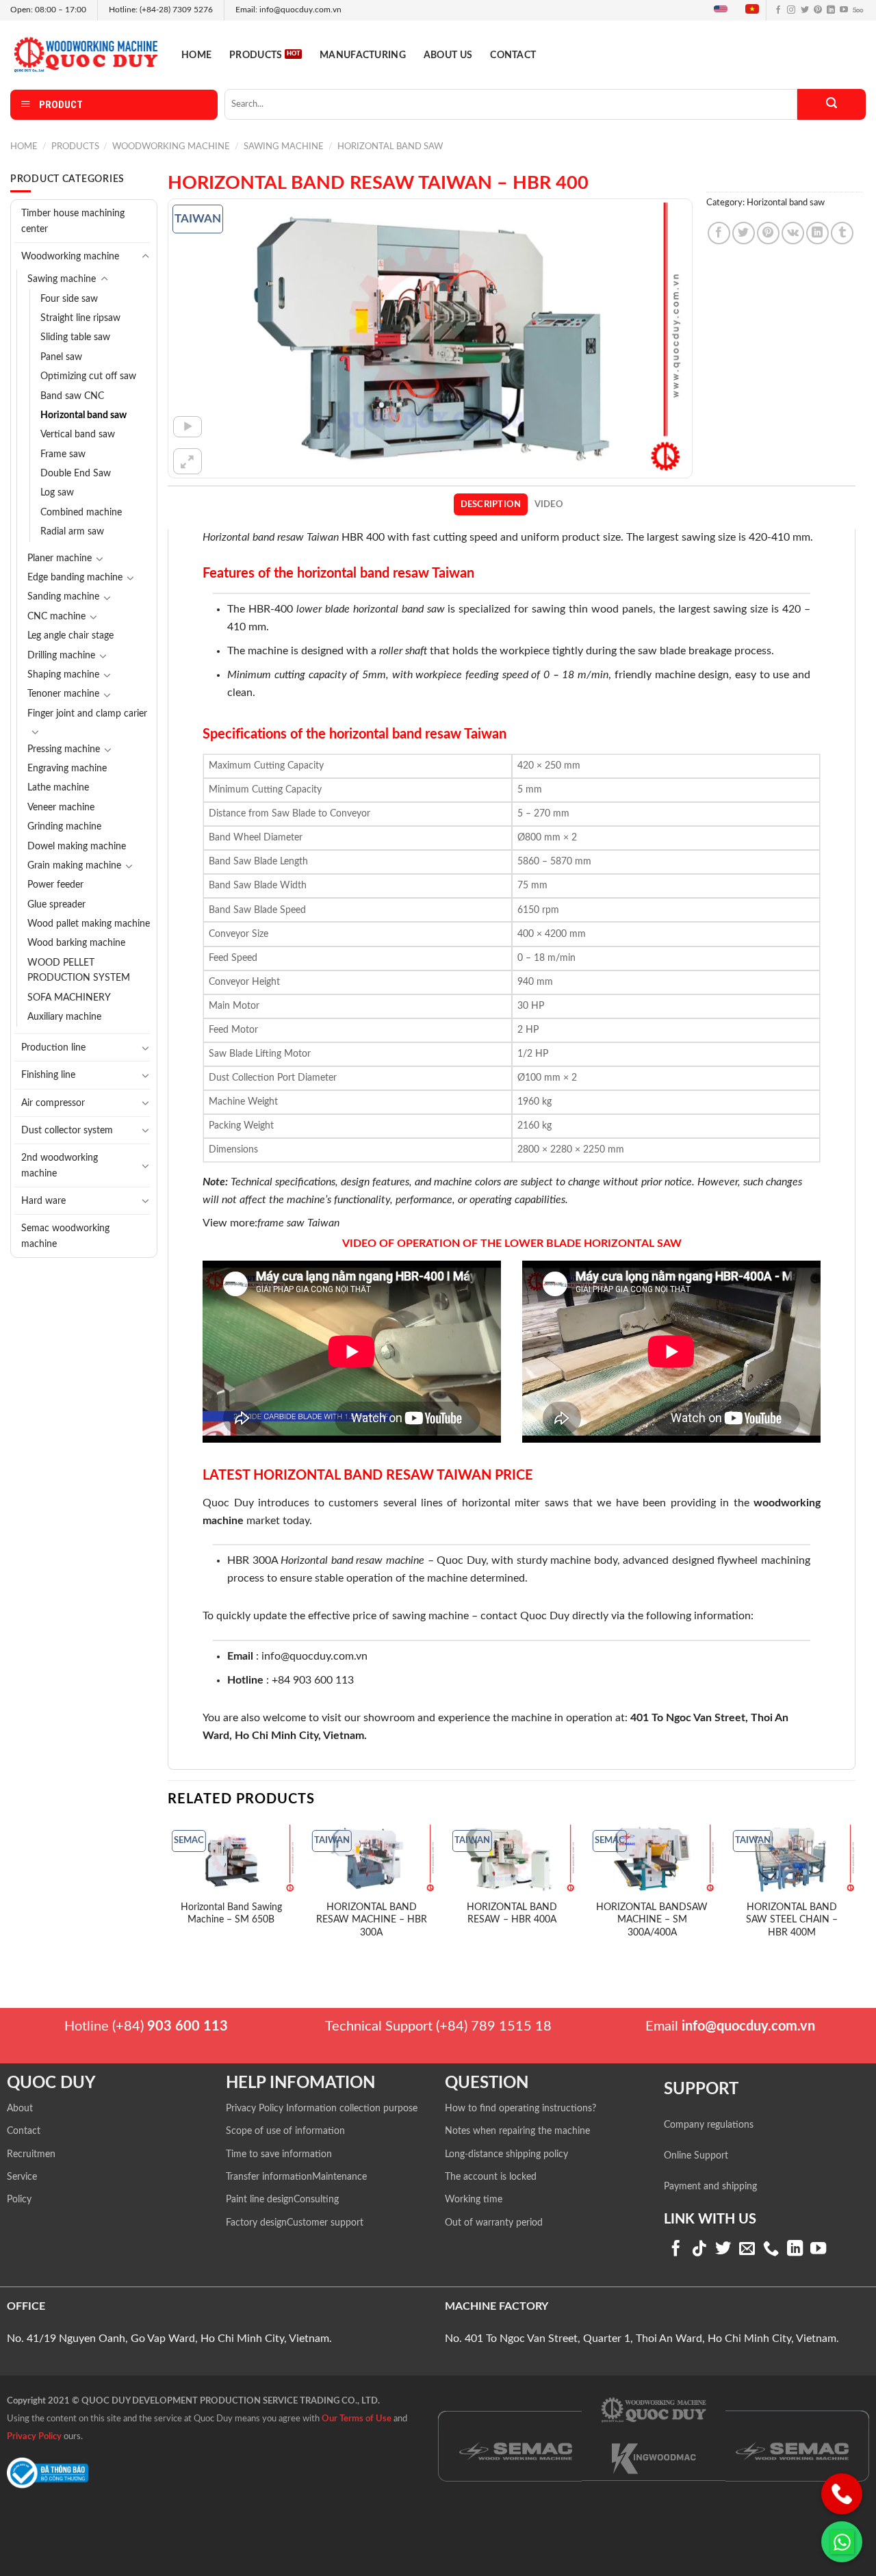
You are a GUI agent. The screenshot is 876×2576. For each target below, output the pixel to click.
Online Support (696, 2156)
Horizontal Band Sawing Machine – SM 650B (231, 1914)
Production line (53, 1047)
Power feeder (55, 885)
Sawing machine (284, 146)
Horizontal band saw (390, 146)
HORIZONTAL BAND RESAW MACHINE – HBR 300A (372, 1920)
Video (549, 504)
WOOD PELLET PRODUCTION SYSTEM (79, 970)
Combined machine (81, 513)
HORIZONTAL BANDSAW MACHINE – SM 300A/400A (652, 1920)
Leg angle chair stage (70, 636)
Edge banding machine (75, 578)
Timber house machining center (73, 221)
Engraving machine (67, 769)
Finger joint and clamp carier (87, 714)
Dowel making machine (77, 847)
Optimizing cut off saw (88, 376)
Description (491, 504)
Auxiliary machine (64, 1017)
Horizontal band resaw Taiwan (271, 537)
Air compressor (53, 1103)
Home (196, 55)
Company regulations (709, 2125)
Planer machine (60, 558)
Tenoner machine (63, 694)
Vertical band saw (78, 435)
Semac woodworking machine (65, 1236)
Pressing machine (64, 749)
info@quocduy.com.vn (314, 1656)
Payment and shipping (710, 2187)
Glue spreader (56, 905)
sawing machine (430, 1616)
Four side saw (69, 299)
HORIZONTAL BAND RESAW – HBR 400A (512, 1914)
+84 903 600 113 (313, 1680)
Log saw (57, 493)
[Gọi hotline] (842, 2494)
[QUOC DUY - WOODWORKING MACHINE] (86, 54)
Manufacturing (363, 55)
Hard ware (43, 1201)
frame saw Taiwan (300, 1223)
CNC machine (56, 617)
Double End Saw (76, 474)
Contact (513, 55)
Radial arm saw (72, 532)
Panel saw (61, 357)
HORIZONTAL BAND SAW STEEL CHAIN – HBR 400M (792, 1920)
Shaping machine (63, 675)
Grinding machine (64, 827)
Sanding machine (63, 597)
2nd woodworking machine (60, 1165)
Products (256, 55)
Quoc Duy (228, 1503)
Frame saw (63, 454)
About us (448, 55)
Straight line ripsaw (80, 318)
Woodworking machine (171, 146)
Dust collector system (67, 1130)
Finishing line (48, 1075)
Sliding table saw (75, 337)
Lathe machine (58, 788)
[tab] (491, 504)
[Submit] (832, 104)
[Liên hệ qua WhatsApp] (842, 2542)
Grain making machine (74, 866)
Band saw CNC (72, 396)
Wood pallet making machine (89, 924)
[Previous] (168, 1891)
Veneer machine (61, 808)
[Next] (855, 1891)
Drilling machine (61, 656)
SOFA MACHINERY (69, 998)
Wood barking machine (76, 943)
